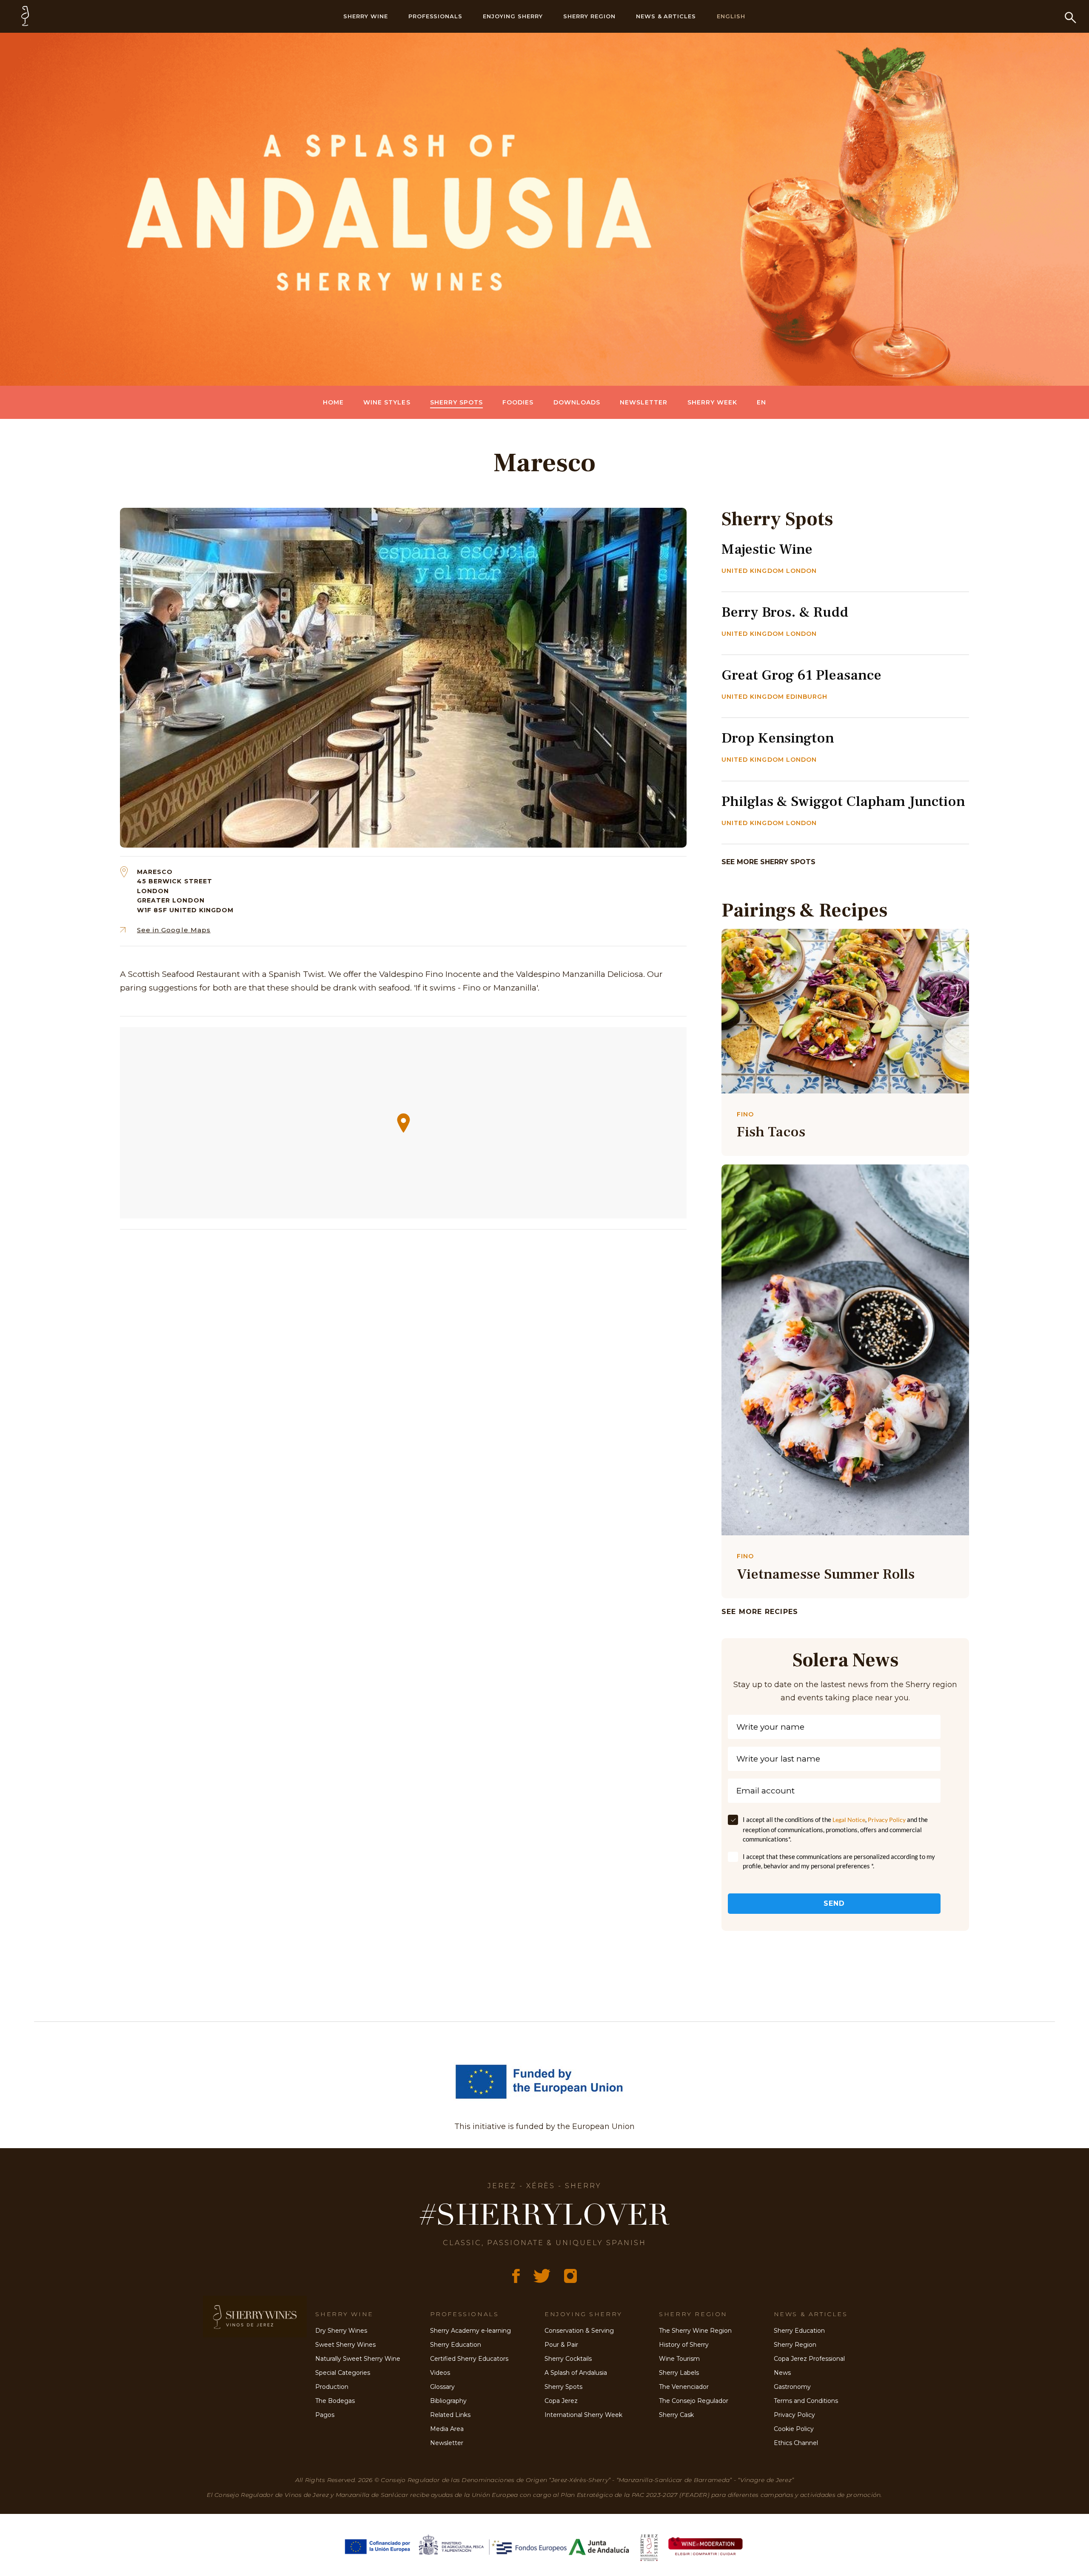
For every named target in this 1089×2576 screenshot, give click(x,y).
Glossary (442, 2387)
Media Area (447, 2429)
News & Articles (666, 16)
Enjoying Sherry (513, 16)
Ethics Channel (796, 2443)
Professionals (436, 16)
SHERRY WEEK (713, 402)
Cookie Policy (794, 2429)
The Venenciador (684, 2387)
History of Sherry (684, 2345)
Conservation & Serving (579, 2331)
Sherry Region (589, 16)
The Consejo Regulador (694, 2401)
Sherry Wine (366, 16)
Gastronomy (792, 2387)
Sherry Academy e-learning (470, 2331)
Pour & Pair (561, 2345)
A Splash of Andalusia (576, 2373)
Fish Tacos (771, 1132)
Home (333, 402)
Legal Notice (849, 1820)
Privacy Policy (887, 1820)
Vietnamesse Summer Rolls (826, 1574)
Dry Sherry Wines (341, 2331)
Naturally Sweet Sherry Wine (358, 2359)
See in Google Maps (174, 930)
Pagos (325, 2415)
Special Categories (343, 2373)
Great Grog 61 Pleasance (801, 675)
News (782, 2373)
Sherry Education (456, 2345)
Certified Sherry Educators (469, 2359)
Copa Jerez (561, 2401)
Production (332, 2387)
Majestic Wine (767, 549)
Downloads (577, 402)
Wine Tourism (679, 2359)
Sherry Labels (679, 2373)
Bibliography (448, 2401)
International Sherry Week (583, 2415)
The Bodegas (335, 2401)
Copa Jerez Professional (809, 2359)
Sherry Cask (676, 2415)
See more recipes (760, 1612)
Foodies (518, 402)
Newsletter (644, 402)
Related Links (450, 2415)
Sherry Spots (457, 402)
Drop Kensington (778, 738)
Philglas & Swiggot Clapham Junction (843, 801)
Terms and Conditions (806, 2401)
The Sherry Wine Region (695, 2331)
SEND (834, 1903)
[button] (403, 1123)
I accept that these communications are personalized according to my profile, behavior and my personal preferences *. (839, 1861)
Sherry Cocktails (568, 2359)
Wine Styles (387, 402)
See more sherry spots (768, 862)
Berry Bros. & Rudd (785, 612)
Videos (440, 2373)
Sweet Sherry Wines (345, 2345)
